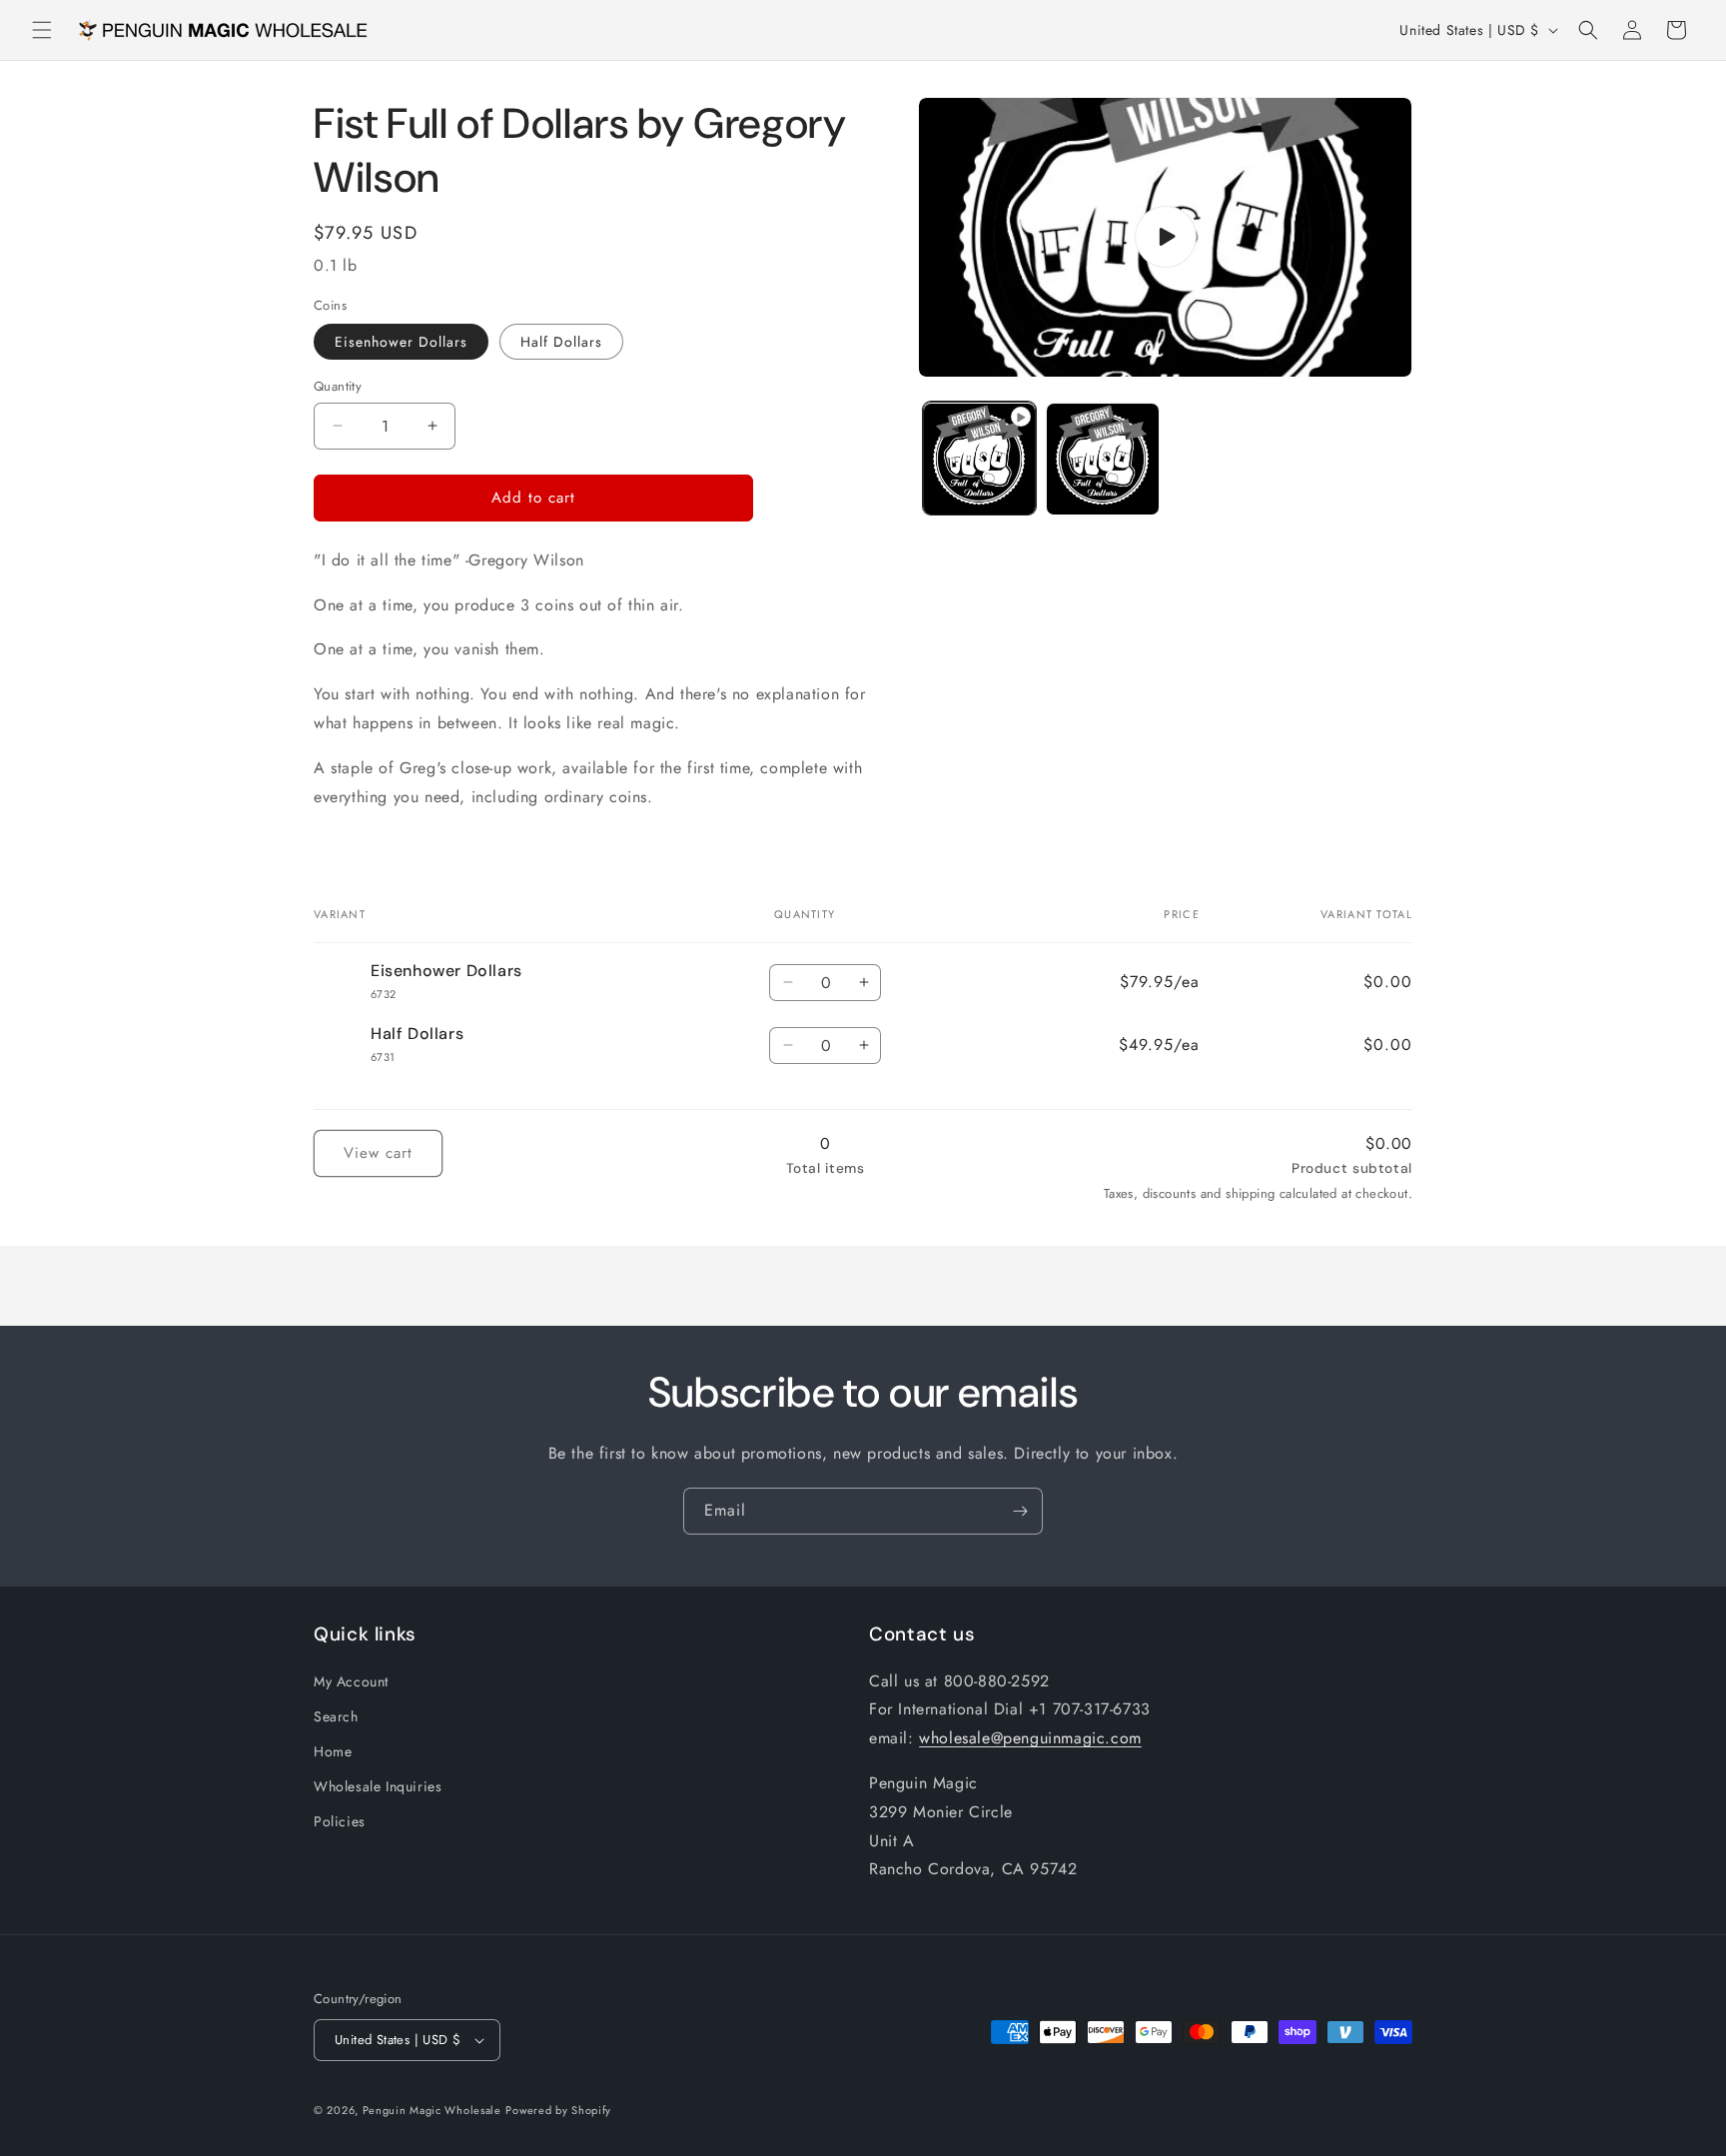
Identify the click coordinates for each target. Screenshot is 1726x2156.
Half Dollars (561, 342)
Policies (340, 1821)
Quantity (338, 386)
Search (336, 1716)
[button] (42, 30)
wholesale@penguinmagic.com (1030, 1738)
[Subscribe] (1020, 1511)
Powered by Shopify (558, 2110)
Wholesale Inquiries (378, 1786)
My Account (351, 1681)
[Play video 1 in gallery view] (979, 459)
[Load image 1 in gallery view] (1102, 459)
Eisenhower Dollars (401, 342)
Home (333, 1751)
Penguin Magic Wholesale (432, 2110)
